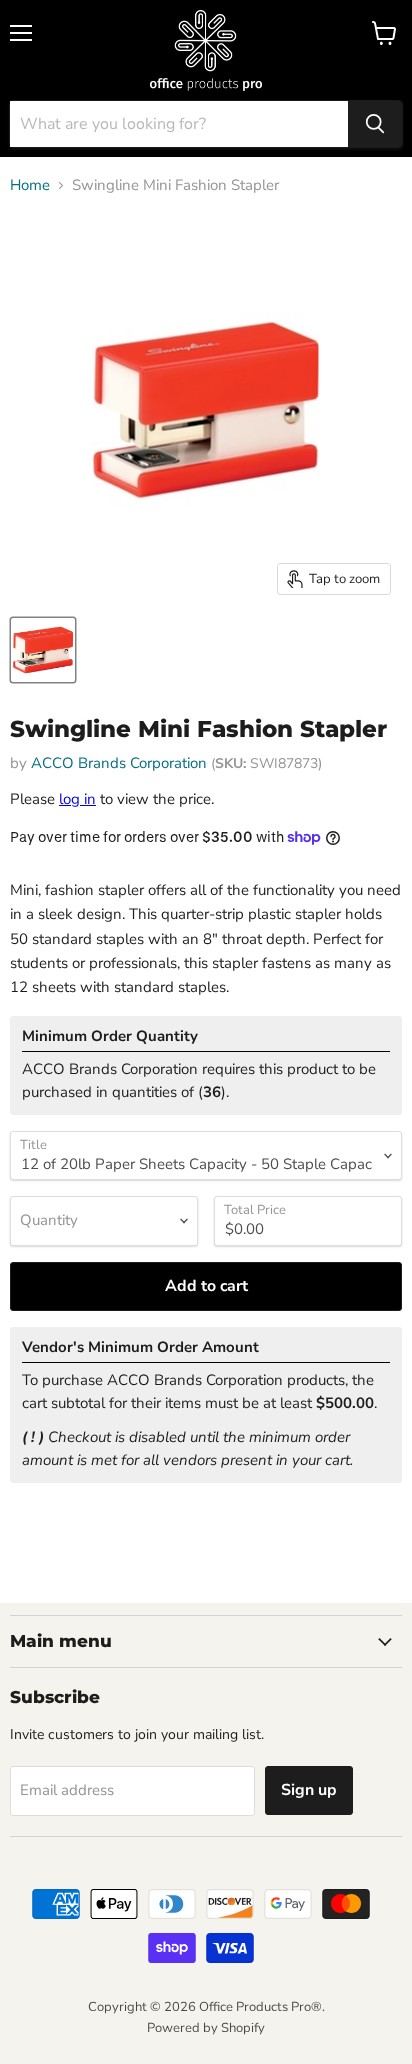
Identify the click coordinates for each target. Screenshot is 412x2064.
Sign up (309, 1790)
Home (30, 185)
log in (77, 799)
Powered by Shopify (206, 2028)
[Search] (375, 124)
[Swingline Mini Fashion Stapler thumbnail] (43, 650)
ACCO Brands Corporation (119, 763)
